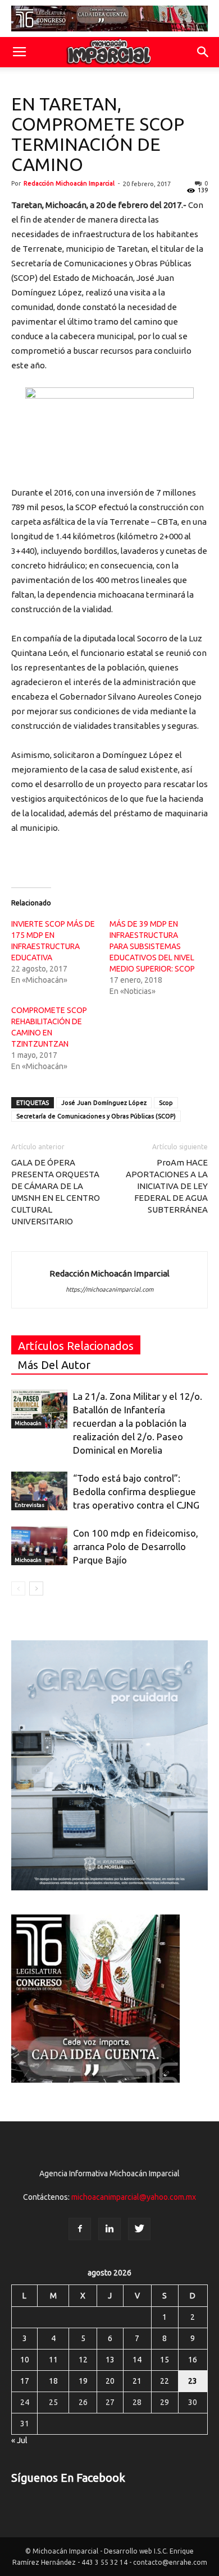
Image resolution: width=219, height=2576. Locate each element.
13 (110, 2360)
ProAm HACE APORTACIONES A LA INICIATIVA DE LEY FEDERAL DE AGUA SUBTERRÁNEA (167, 1186)
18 (53, 2381)
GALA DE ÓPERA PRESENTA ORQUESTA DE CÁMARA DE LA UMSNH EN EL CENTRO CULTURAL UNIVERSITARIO (56, 1192)
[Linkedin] (109, 2229)
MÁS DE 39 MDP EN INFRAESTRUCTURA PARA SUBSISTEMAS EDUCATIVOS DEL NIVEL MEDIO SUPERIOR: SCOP (152, 946)
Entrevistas (29, 1505)
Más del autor (54, 1365)
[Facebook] (80, 2229)
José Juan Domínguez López (104, 1103)
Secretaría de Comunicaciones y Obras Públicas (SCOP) (96, 1116)
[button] (203, 52)
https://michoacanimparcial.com (109, 1289)
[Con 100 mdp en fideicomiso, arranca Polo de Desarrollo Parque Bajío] (39, 1546)
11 (53, 2360)
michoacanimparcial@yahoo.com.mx (134, 2197)
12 (83, 2360)
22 (165, 2381)
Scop (166, 1103)
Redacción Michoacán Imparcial (69, 183)
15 (165, 2360)
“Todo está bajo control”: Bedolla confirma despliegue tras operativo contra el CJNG (136, 1492)
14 (137, 2360)
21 (137, 2381)
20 (110, 2381)
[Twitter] (139, 2229)
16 (193, 2360)
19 (83, 2381)
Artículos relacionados (76, 1346)
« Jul (19, 2440)
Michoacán (28, 1423)
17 (25, 2381)
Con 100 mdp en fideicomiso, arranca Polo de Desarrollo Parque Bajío (136, 1546)
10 (25, 2360)
